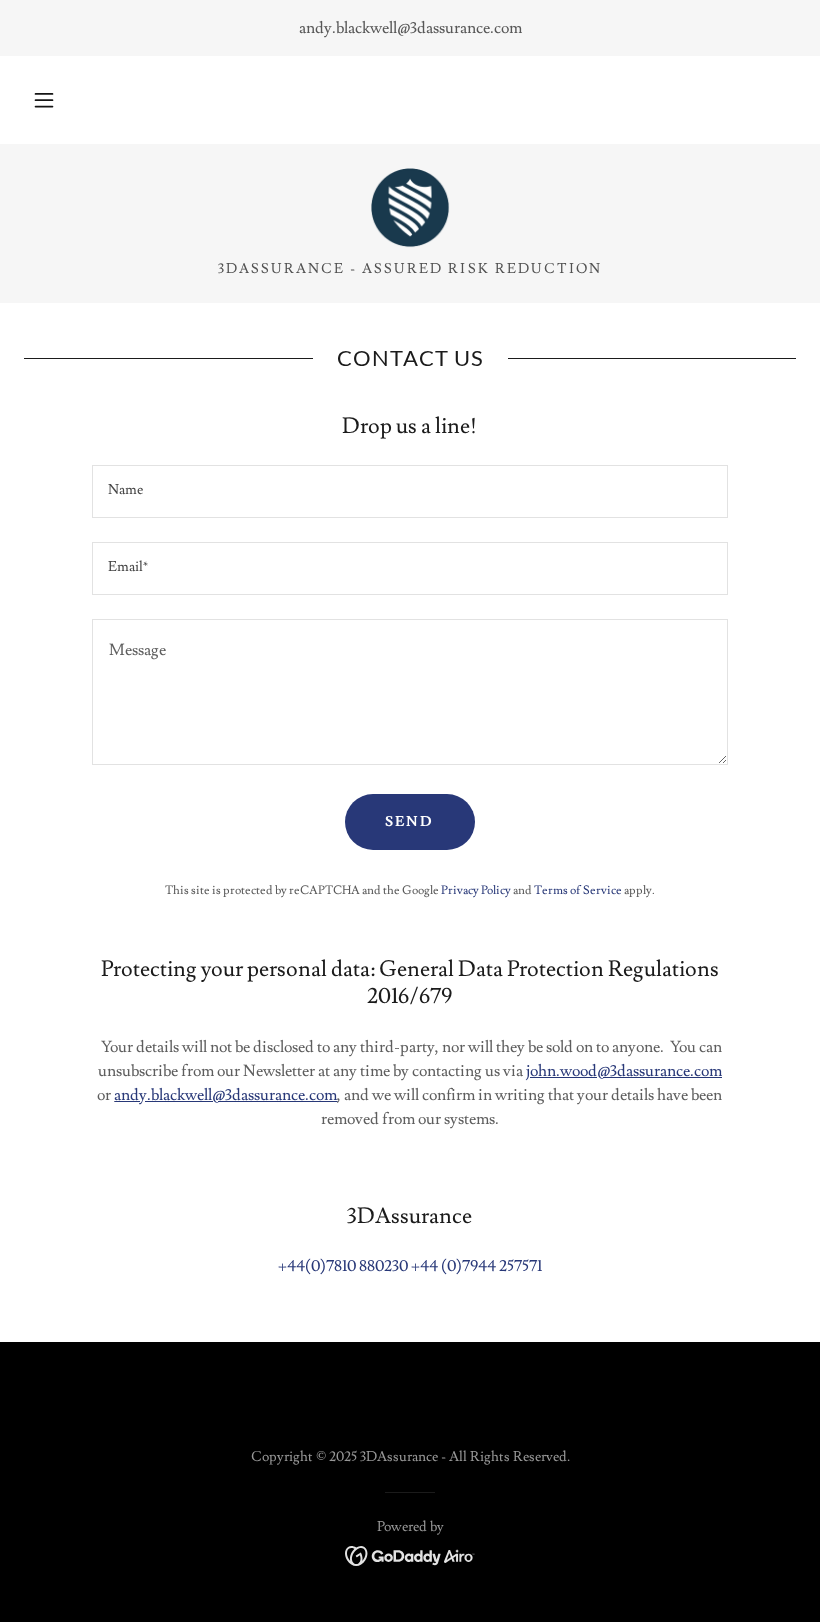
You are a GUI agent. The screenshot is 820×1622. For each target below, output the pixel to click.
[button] (44, 100)
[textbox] (409, 491)
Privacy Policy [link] (476, 890)
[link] (410, 208)
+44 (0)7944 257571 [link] (476, 1266)
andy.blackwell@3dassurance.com (225, 1095)
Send (409, 822)
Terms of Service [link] (578, 890)
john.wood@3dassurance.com (624, 1071)
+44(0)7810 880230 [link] (343, 1266)
